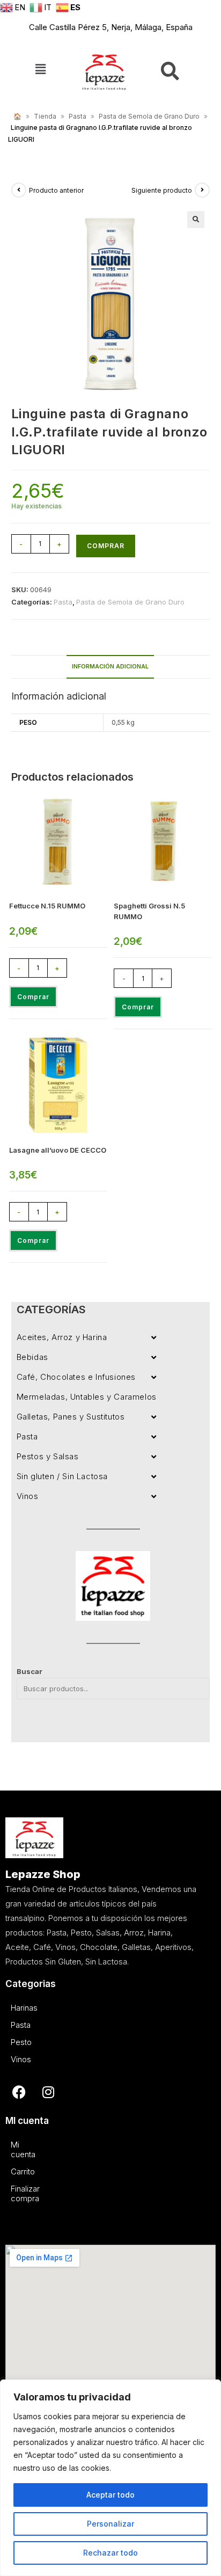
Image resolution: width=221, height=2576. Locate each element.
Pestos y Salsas (48, 1456)
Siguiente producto (162, 190)
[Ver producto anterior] (19, 190)
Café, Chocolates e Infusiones (76, 1377)
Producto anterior (56, 190)
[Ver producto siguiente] (202, 190)
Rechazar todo (110, 2553)
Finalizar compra (13, 2193)
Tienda (45, 116)
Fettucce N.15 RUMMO (47, 906)
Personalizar (110, 2524)
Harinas (13, 2008)
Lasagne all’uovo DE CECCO (58, 1150)
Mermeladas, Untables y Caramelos (87, 1397)
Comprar (106, 546)
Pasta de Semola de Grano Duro (149, 116)
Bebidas (32, 1357)
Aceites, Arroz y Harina (62, 1337)
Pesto (13, 2042)
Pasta (78, 116)
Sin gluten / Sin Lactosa (62, 1476)
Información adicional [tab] (110, 667)
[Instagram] (48, 2092)
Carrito (13, 2171)
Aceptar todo (110, 2495)
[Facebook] (19, 2092)
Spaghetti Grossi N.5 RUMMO (149, 911)
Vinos (28, 1496)
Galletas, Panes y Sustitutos (71, 1417)
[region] (110, 2478)
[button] (40, 70)
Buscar (30, 1671)
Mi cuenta (13, 2149)
